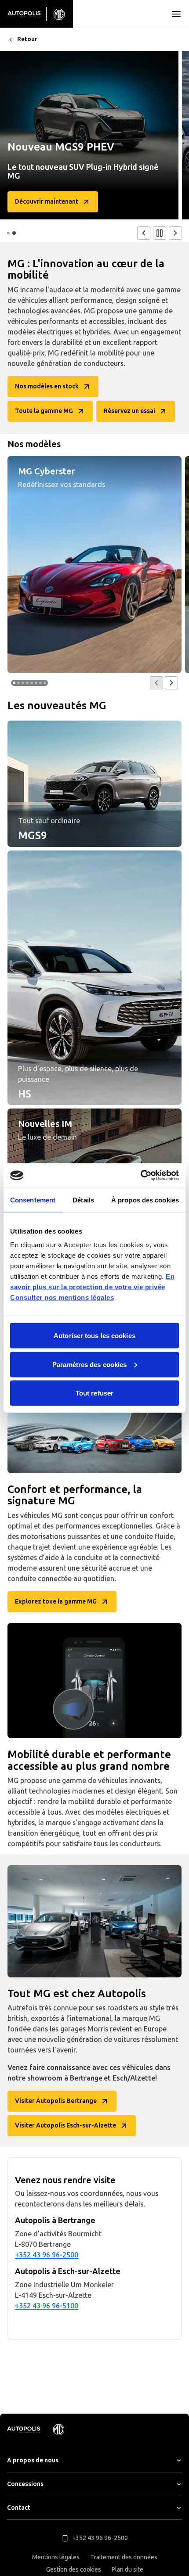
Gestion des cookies (74, 2570)
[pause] (160, 233)
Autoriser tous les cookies (94, 1336)
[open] (176, 14)
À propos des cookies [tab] (145, 1200)
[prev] (144, 233)
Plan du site (127, 2570)
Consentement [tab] (33, 1200)
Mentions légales (56, 2557)
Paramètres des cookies (89, 1364)
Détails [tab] (83, 1200)
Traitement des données (124, 2557)
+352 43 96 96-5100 (47, 2306)
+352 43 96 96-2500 (47, 2255)
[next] (175, 233)
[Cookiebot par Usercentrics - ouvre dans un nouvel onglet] (140, 1176)
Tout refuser (94, 1393)
